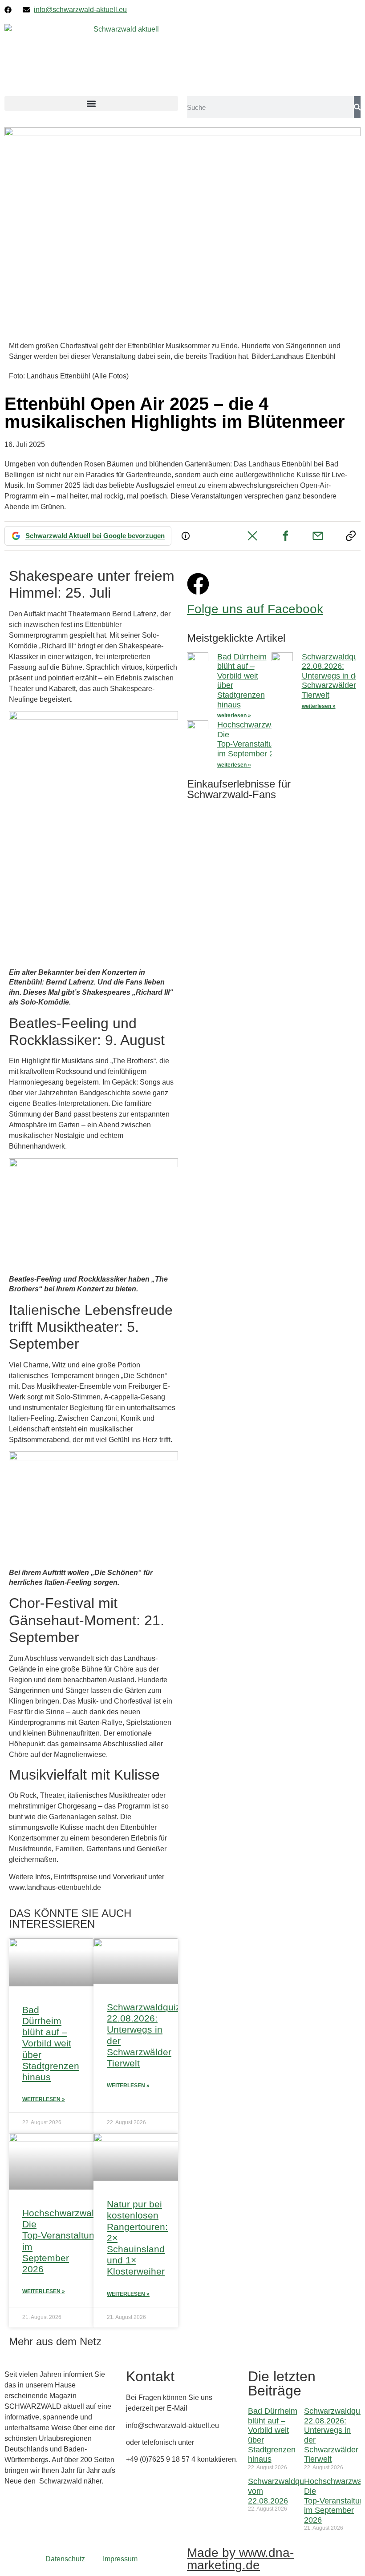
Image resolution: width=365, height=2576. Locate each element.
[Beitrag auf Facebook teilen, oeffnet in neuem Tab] (285, 536)
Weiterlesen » (44, 2099)
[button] (91, 103)
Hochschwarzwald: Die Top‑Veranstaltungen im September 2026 (254, 739)
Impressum (120, 2559)
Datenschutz (65, 2559)
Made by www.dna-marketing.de (240, 2559)
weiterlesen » (234, 715)
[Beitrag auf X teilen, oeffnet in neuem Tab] (252, 536)
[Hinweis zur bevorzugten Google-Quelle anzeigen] (186, 536)
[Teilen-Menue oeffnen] (351, 536)
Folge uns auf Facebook (255, 609)
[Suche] (357, 107)
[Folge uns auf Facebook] (198, 584)
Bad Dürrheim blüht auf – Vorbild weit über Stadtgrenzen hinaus (51, 2043)
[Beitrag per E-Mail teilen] (318, 536)
